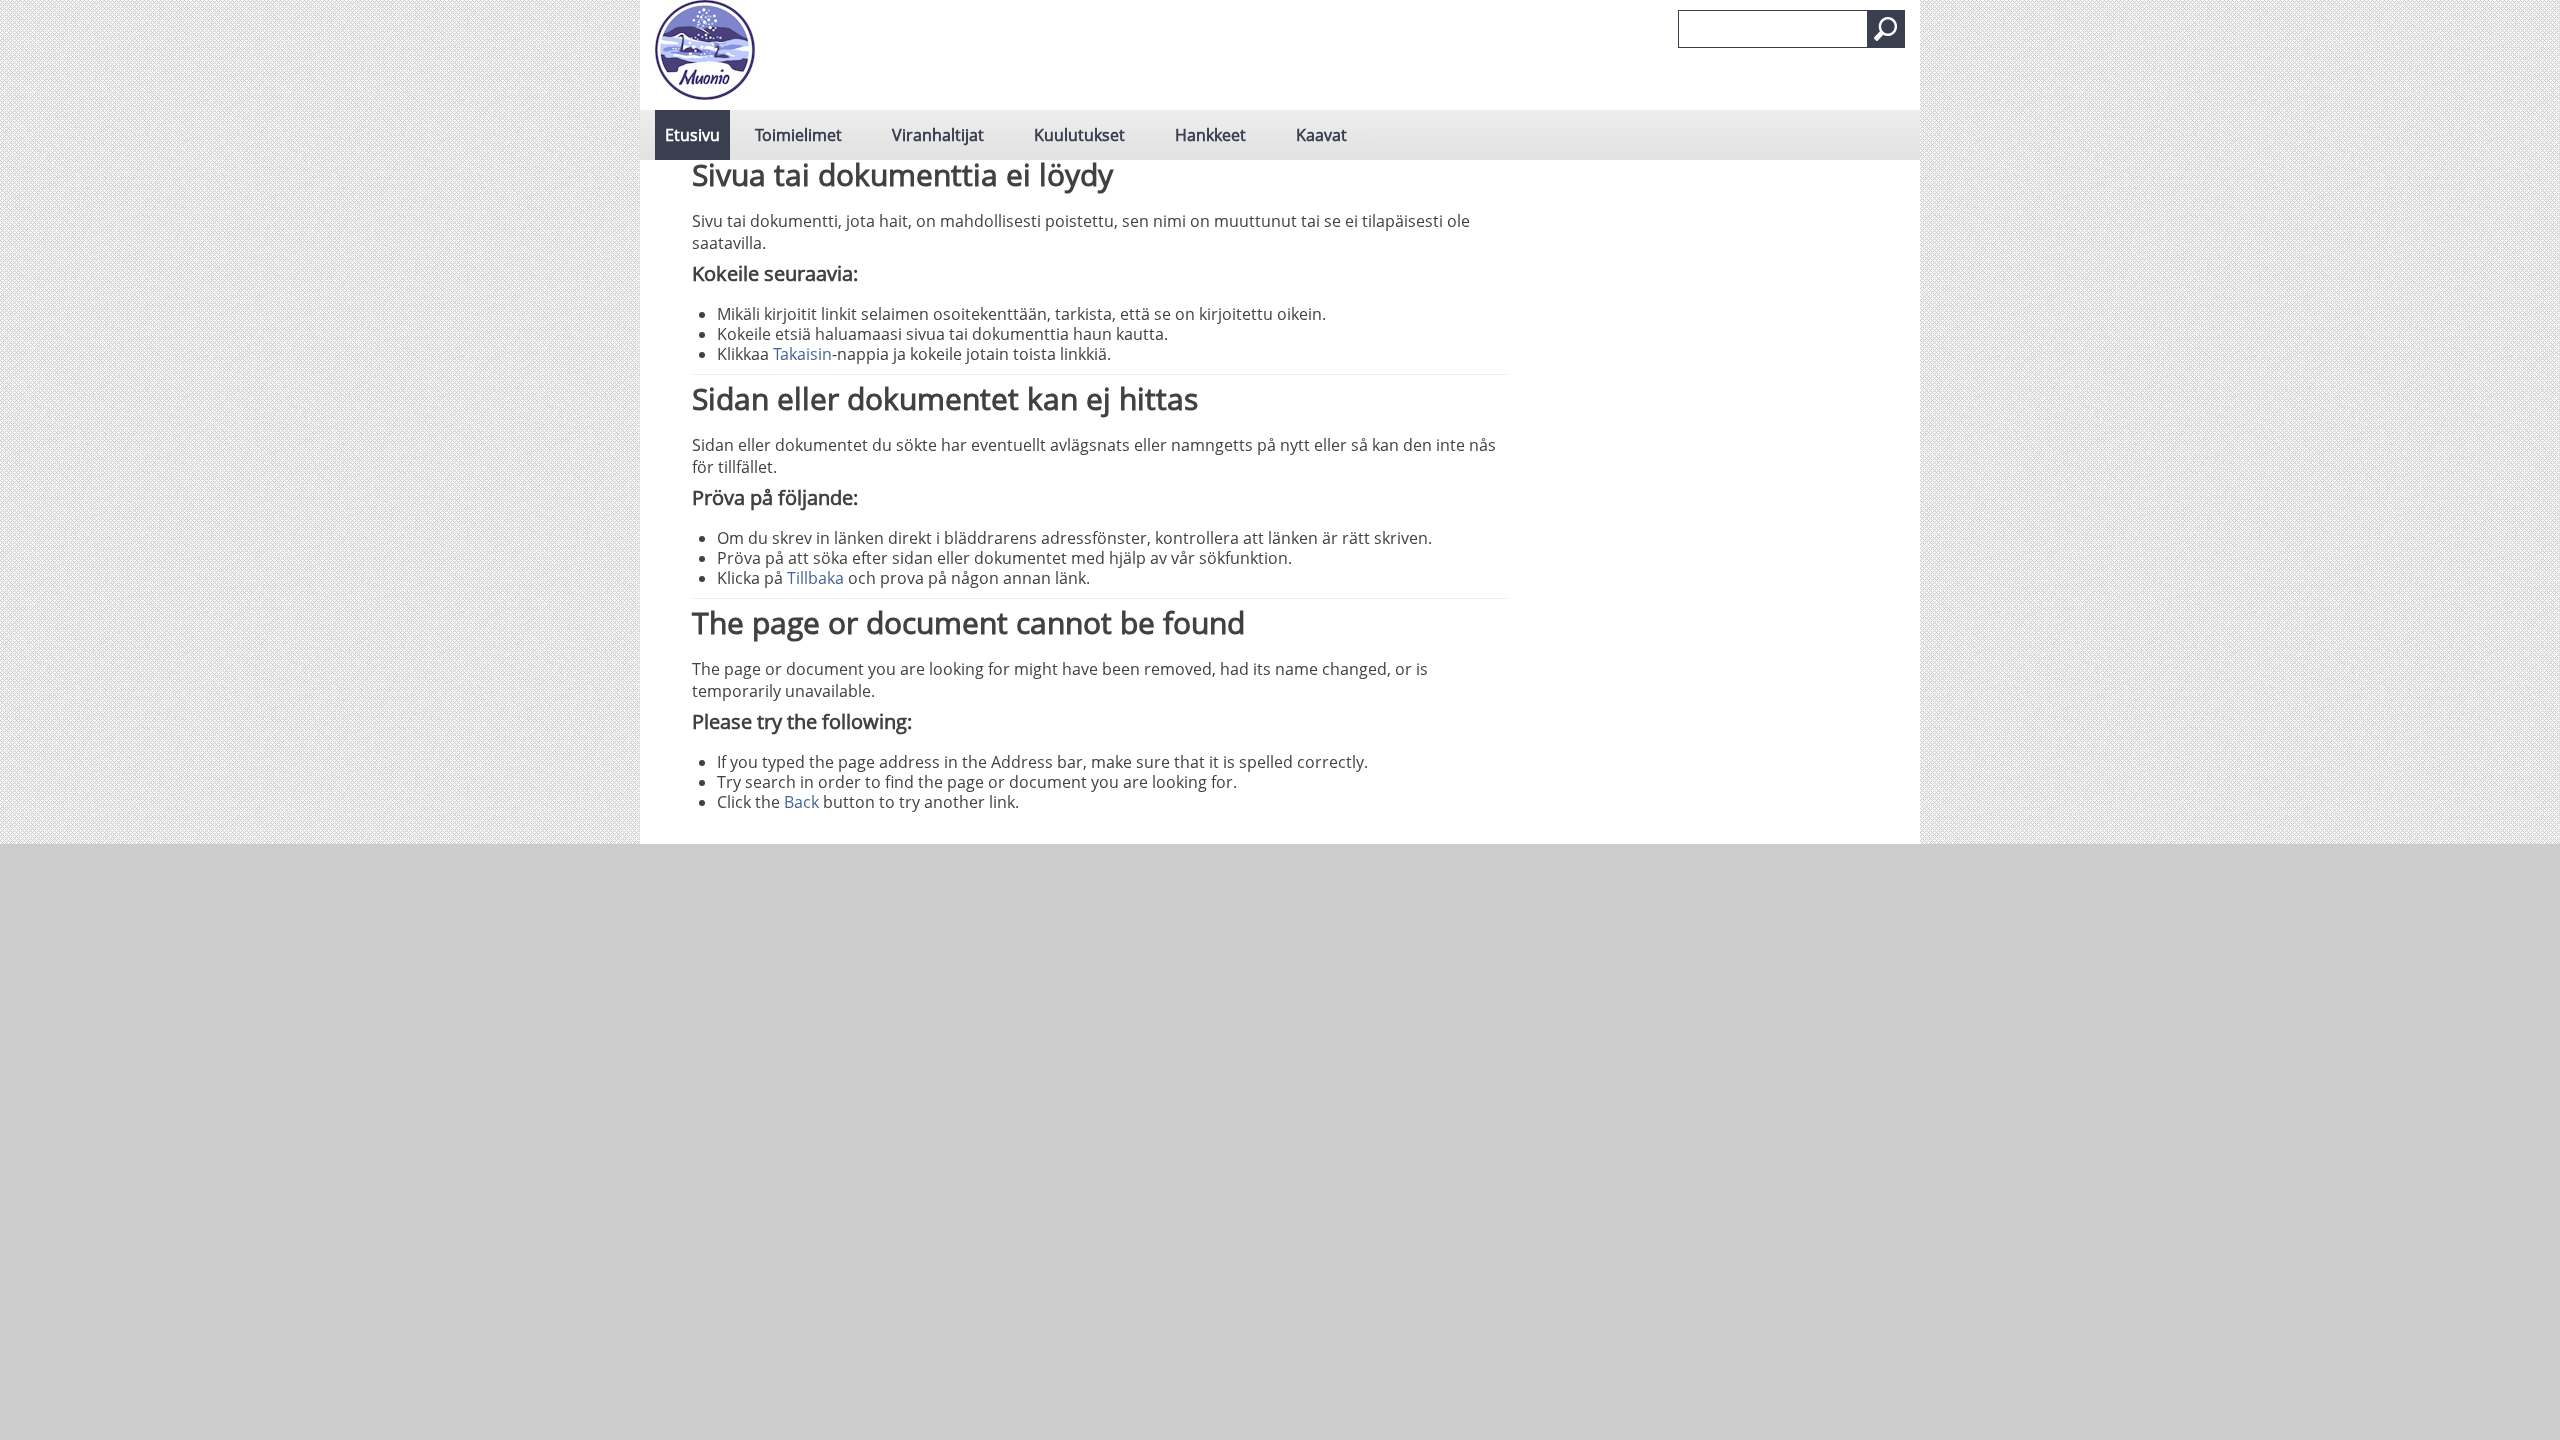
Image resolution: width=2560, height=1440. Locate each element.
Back (801, 802)
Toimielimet (798, 135)
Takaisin (802, 354)
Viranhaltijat (938, 135)
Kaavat (1321, 135)
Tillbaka (815, 578)
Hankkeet (1210, 135)
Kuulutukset (1079, 135)
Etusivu (692, 135)
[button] (1886, 29)
